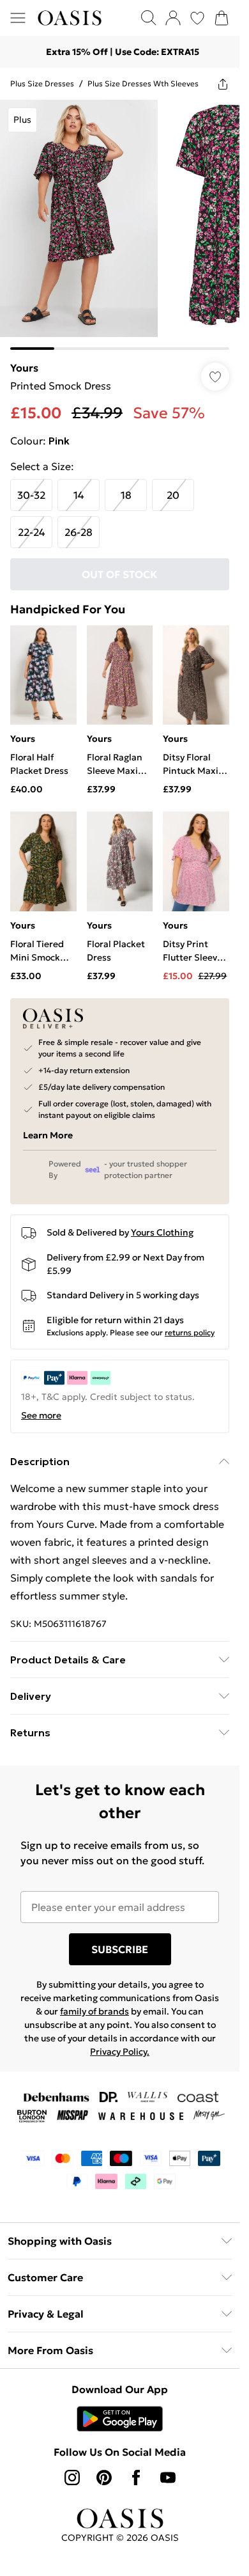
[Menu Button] (18, 18)
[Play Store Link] (120, 2419)
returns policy (190, 1332)
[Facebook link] (136, 2478)
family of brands (94, 2011)
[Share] (223, 84)
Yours (24, 368)
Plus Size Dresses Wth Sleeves (143, 83)
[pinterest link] (104, 2478)
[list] (120, 225)
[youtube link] (168, 2478)
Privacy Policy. (120, 2052)
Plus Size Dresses (42, 83)
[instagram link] (72, 2478)
